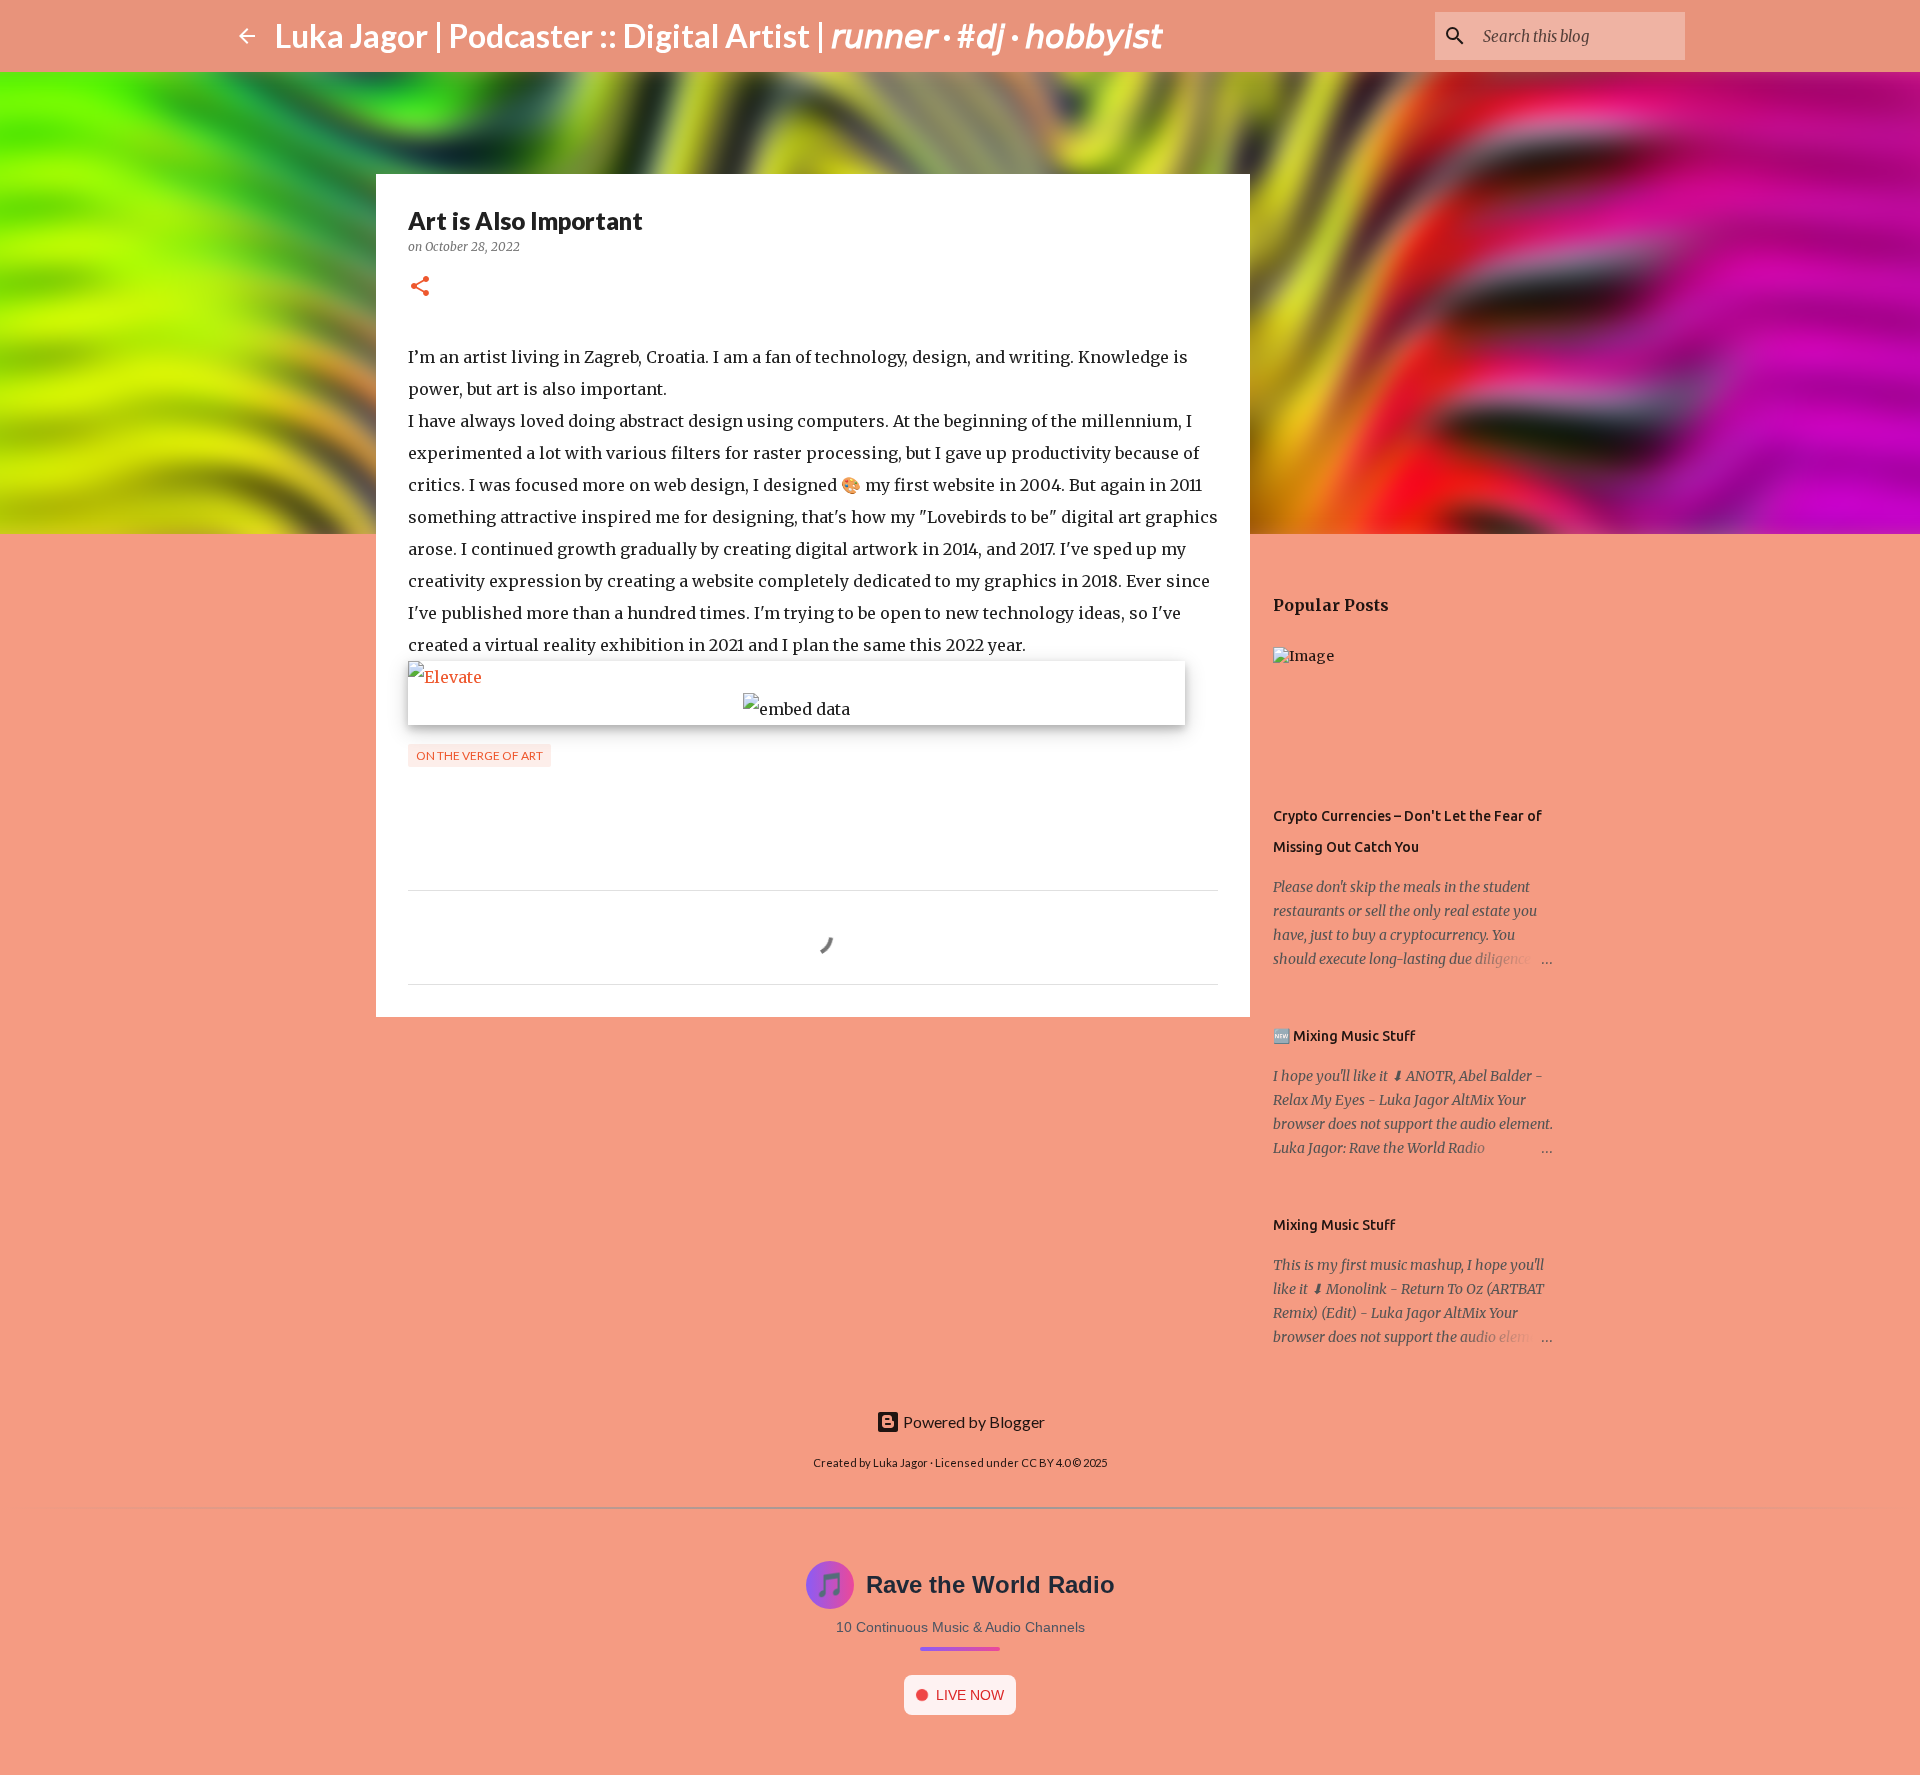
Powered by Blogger (972, 1421)
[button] (420, 287)
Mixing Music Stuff (1334, 1225)
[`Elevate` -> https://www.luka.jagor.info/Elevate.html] (445, 677)
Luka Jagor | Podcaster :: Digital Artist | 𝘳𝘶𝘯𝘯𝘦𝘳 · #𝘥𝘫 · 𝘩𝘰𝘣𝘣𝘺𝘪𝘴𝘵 (719, 35)
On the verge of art (479, 755)
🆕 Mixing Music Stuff (1344, 1036)
